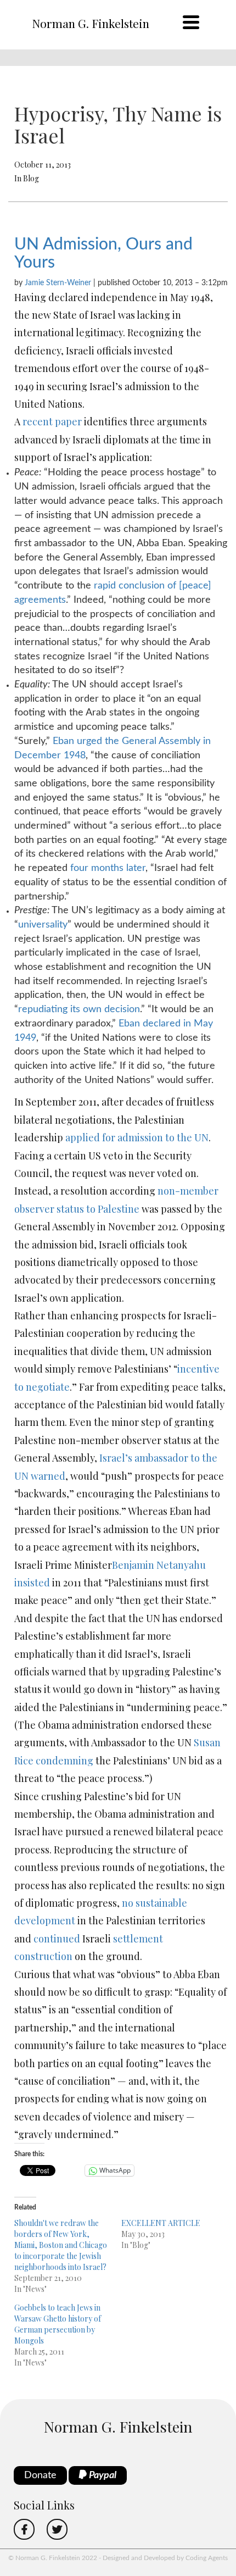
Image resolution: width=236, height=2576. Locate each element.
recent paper (52, 421)
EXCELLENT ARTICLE (161, 2223)
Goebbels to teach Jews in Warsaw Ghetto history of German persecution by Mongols (58, 2324)
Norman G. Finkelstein (91, 23)
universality (43, 925)
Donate (40, 2475)
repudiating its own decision (79, 1009)
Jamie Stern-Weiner (58, 283)
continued (57, 1939)
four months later (108, 868)
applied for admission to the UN (137, 1137)
